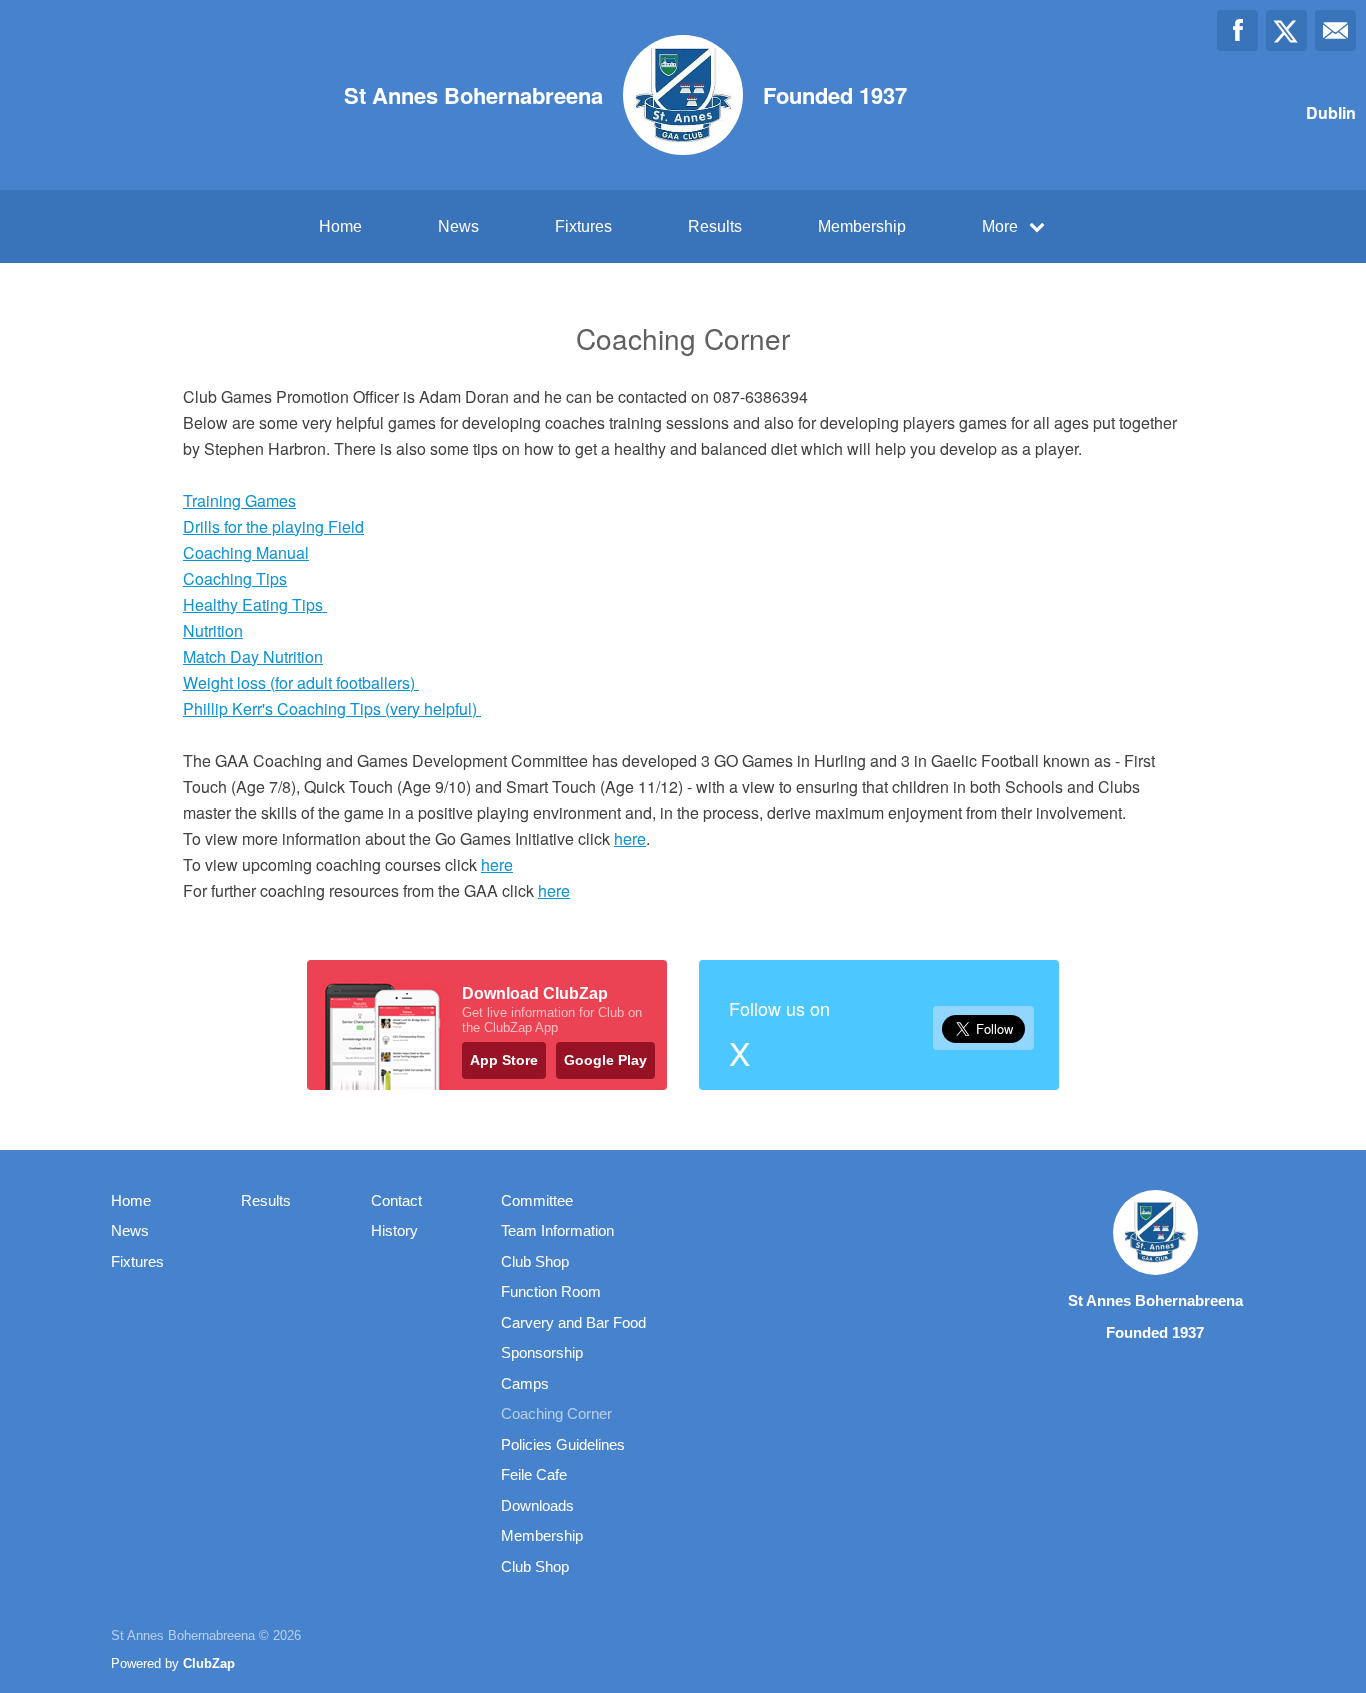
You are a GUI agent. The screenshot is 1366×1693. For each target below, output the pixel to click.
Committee (537, 1200)
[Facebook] (1237, 30)
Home (340, 226)
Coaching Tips (235, 578)
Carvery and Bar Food (573, 1322)
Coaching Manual (246, 552)
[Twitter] (1286, 30)
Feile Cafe (534, 1474)
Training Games (239, 500)
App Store (504, 1060)
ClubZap (209, 1663)
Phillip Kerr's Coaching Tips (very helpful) (332, 708)
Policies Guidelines (563, 1444)
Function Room (551, 1291)
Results (715, 226)
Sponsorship (542, 1352)
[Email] (1335, 30)
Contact (396, 1200)
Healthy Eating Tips (255, 604)
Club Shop (535, 1261)
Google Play (605, 1060)
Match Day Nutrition (253, 656)
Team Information (557, 1230)
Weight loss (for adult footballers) (301, 682)
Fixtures (583, 226)
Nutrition (213, 630)
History (394, 1230)
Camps (525, 1383)
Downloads (537, 1505)
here (630, 838)
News (458, 226)
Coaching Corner (556, 1413)
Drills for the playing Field (273, 526)
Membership (862, 226)
